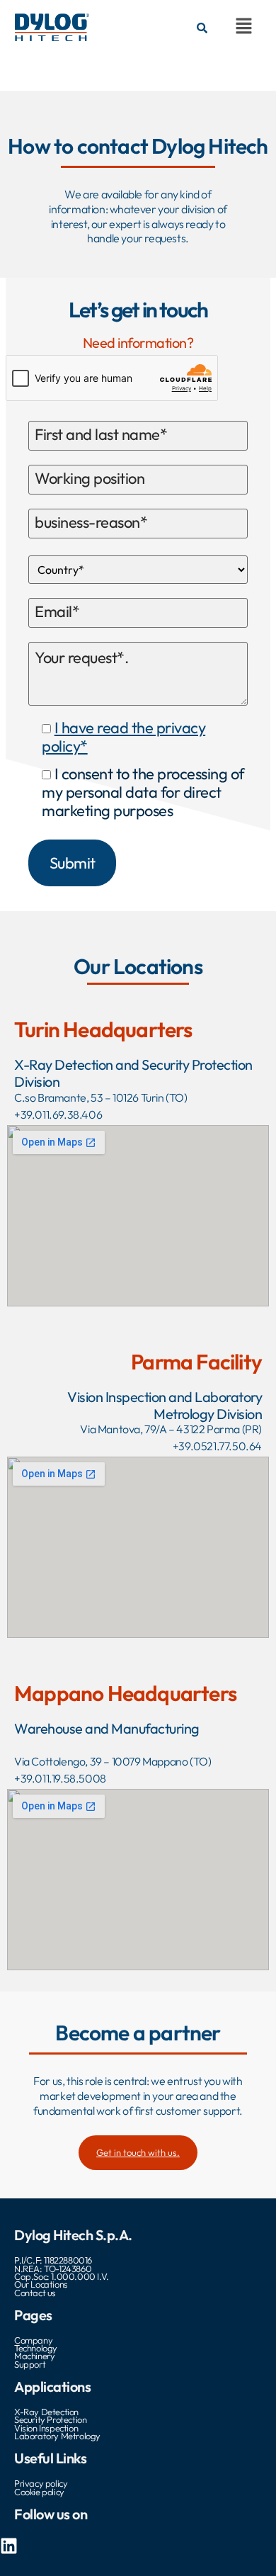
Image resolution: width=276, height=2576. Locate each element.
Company (33, 2340)
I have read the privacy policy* (123, 737)
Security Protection (50, 2419)
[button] (243, 27)
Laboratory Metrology (57, 2436)
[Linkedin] (9, 2546)
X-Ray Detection (46, 2412)
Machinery (34, 2356)
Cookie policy (39, 2492)
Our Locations (41, 2284)
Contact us (35, 2293)
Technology (36, 2348)
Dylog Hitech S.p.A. (73, 2235)
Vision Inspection (46, 2428)
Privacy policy (41, 2483)
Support (30, 2364)
